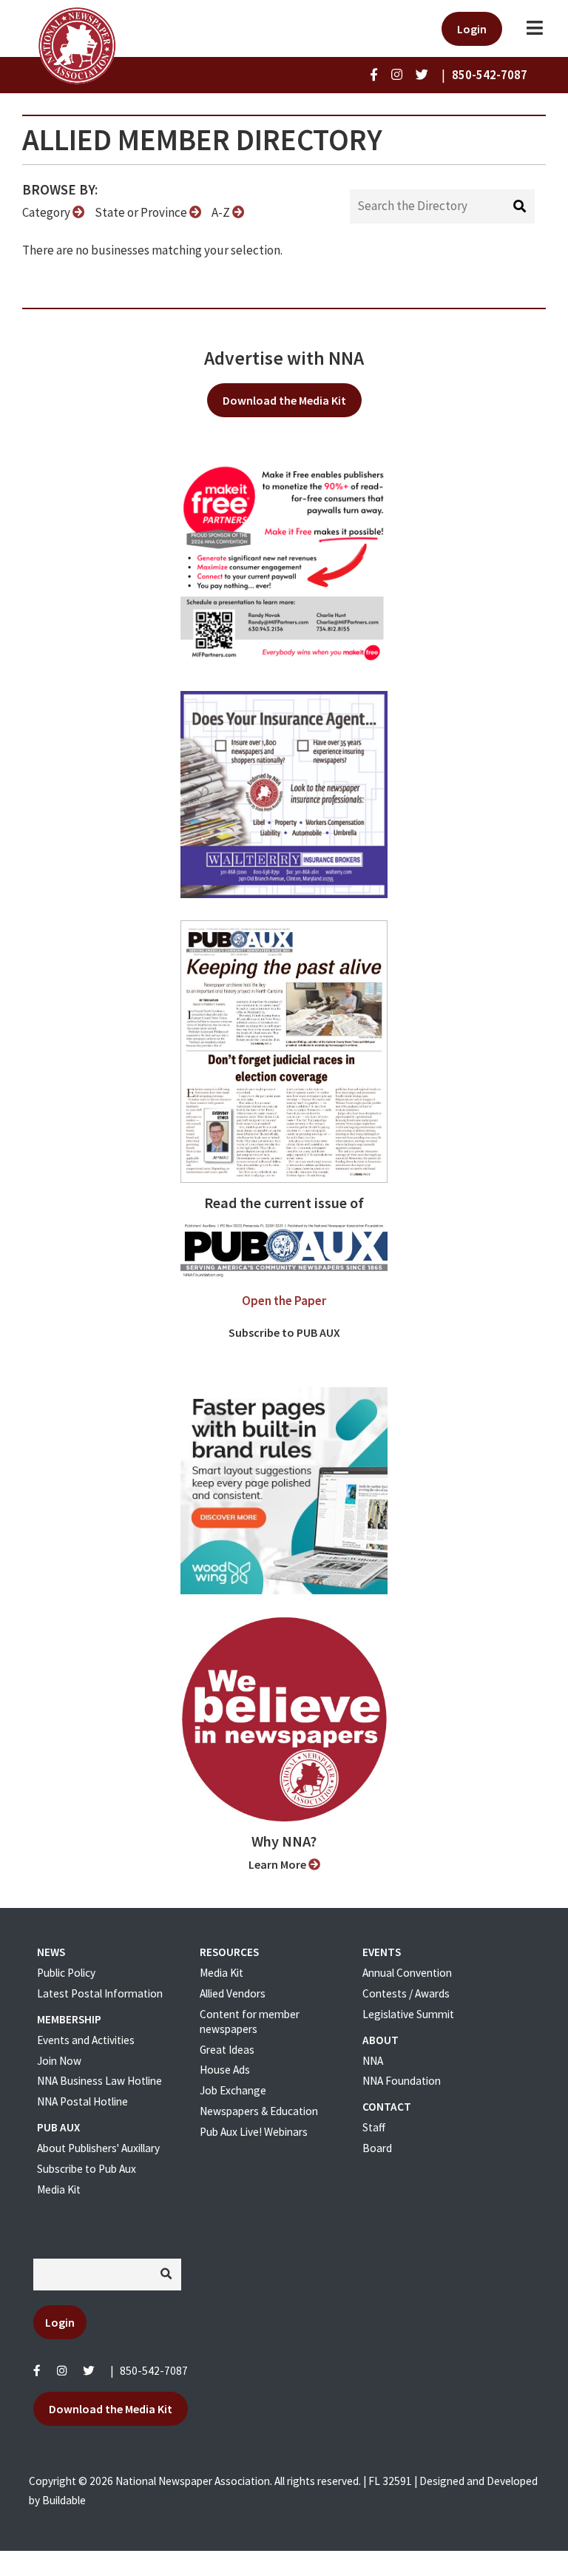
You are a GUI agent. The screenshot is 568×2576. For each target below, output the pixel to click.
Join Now (59, 2061)
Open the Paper (284, 1301)
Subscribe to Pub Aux (87, 2169)
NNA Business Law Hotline (99, 2081)
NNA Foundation (402, 2081)
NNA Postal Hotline (82, 2101)
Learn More (278, 1864)
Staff (374, 2127)
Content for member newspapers (250, 2022)
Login (472, 29)
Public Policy (66, 1973)
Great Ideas (227, 2050)
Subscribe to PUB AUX (284, 1332)
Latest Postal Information (100, 1993)
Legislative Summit (408, 2014)
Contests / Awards (406, 1993)
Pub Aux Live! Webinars (254, 2132)
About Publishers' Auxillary (98, 2148)
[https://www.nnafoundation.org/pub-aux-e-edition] (284, 1051)
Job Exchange (233, 2090)
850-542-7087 (154, 2371)
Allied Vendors (233, 1993)
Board (377, 2148)
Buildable (64, 2500)
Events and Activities (86, 2040)
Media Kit (59, 2189)
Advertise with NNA (284, 358)
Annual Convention (407, 1973)
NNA (373, 2061)
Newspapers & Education (259, 2111)
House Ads (225, 2070)
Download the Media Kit (284, 400)
